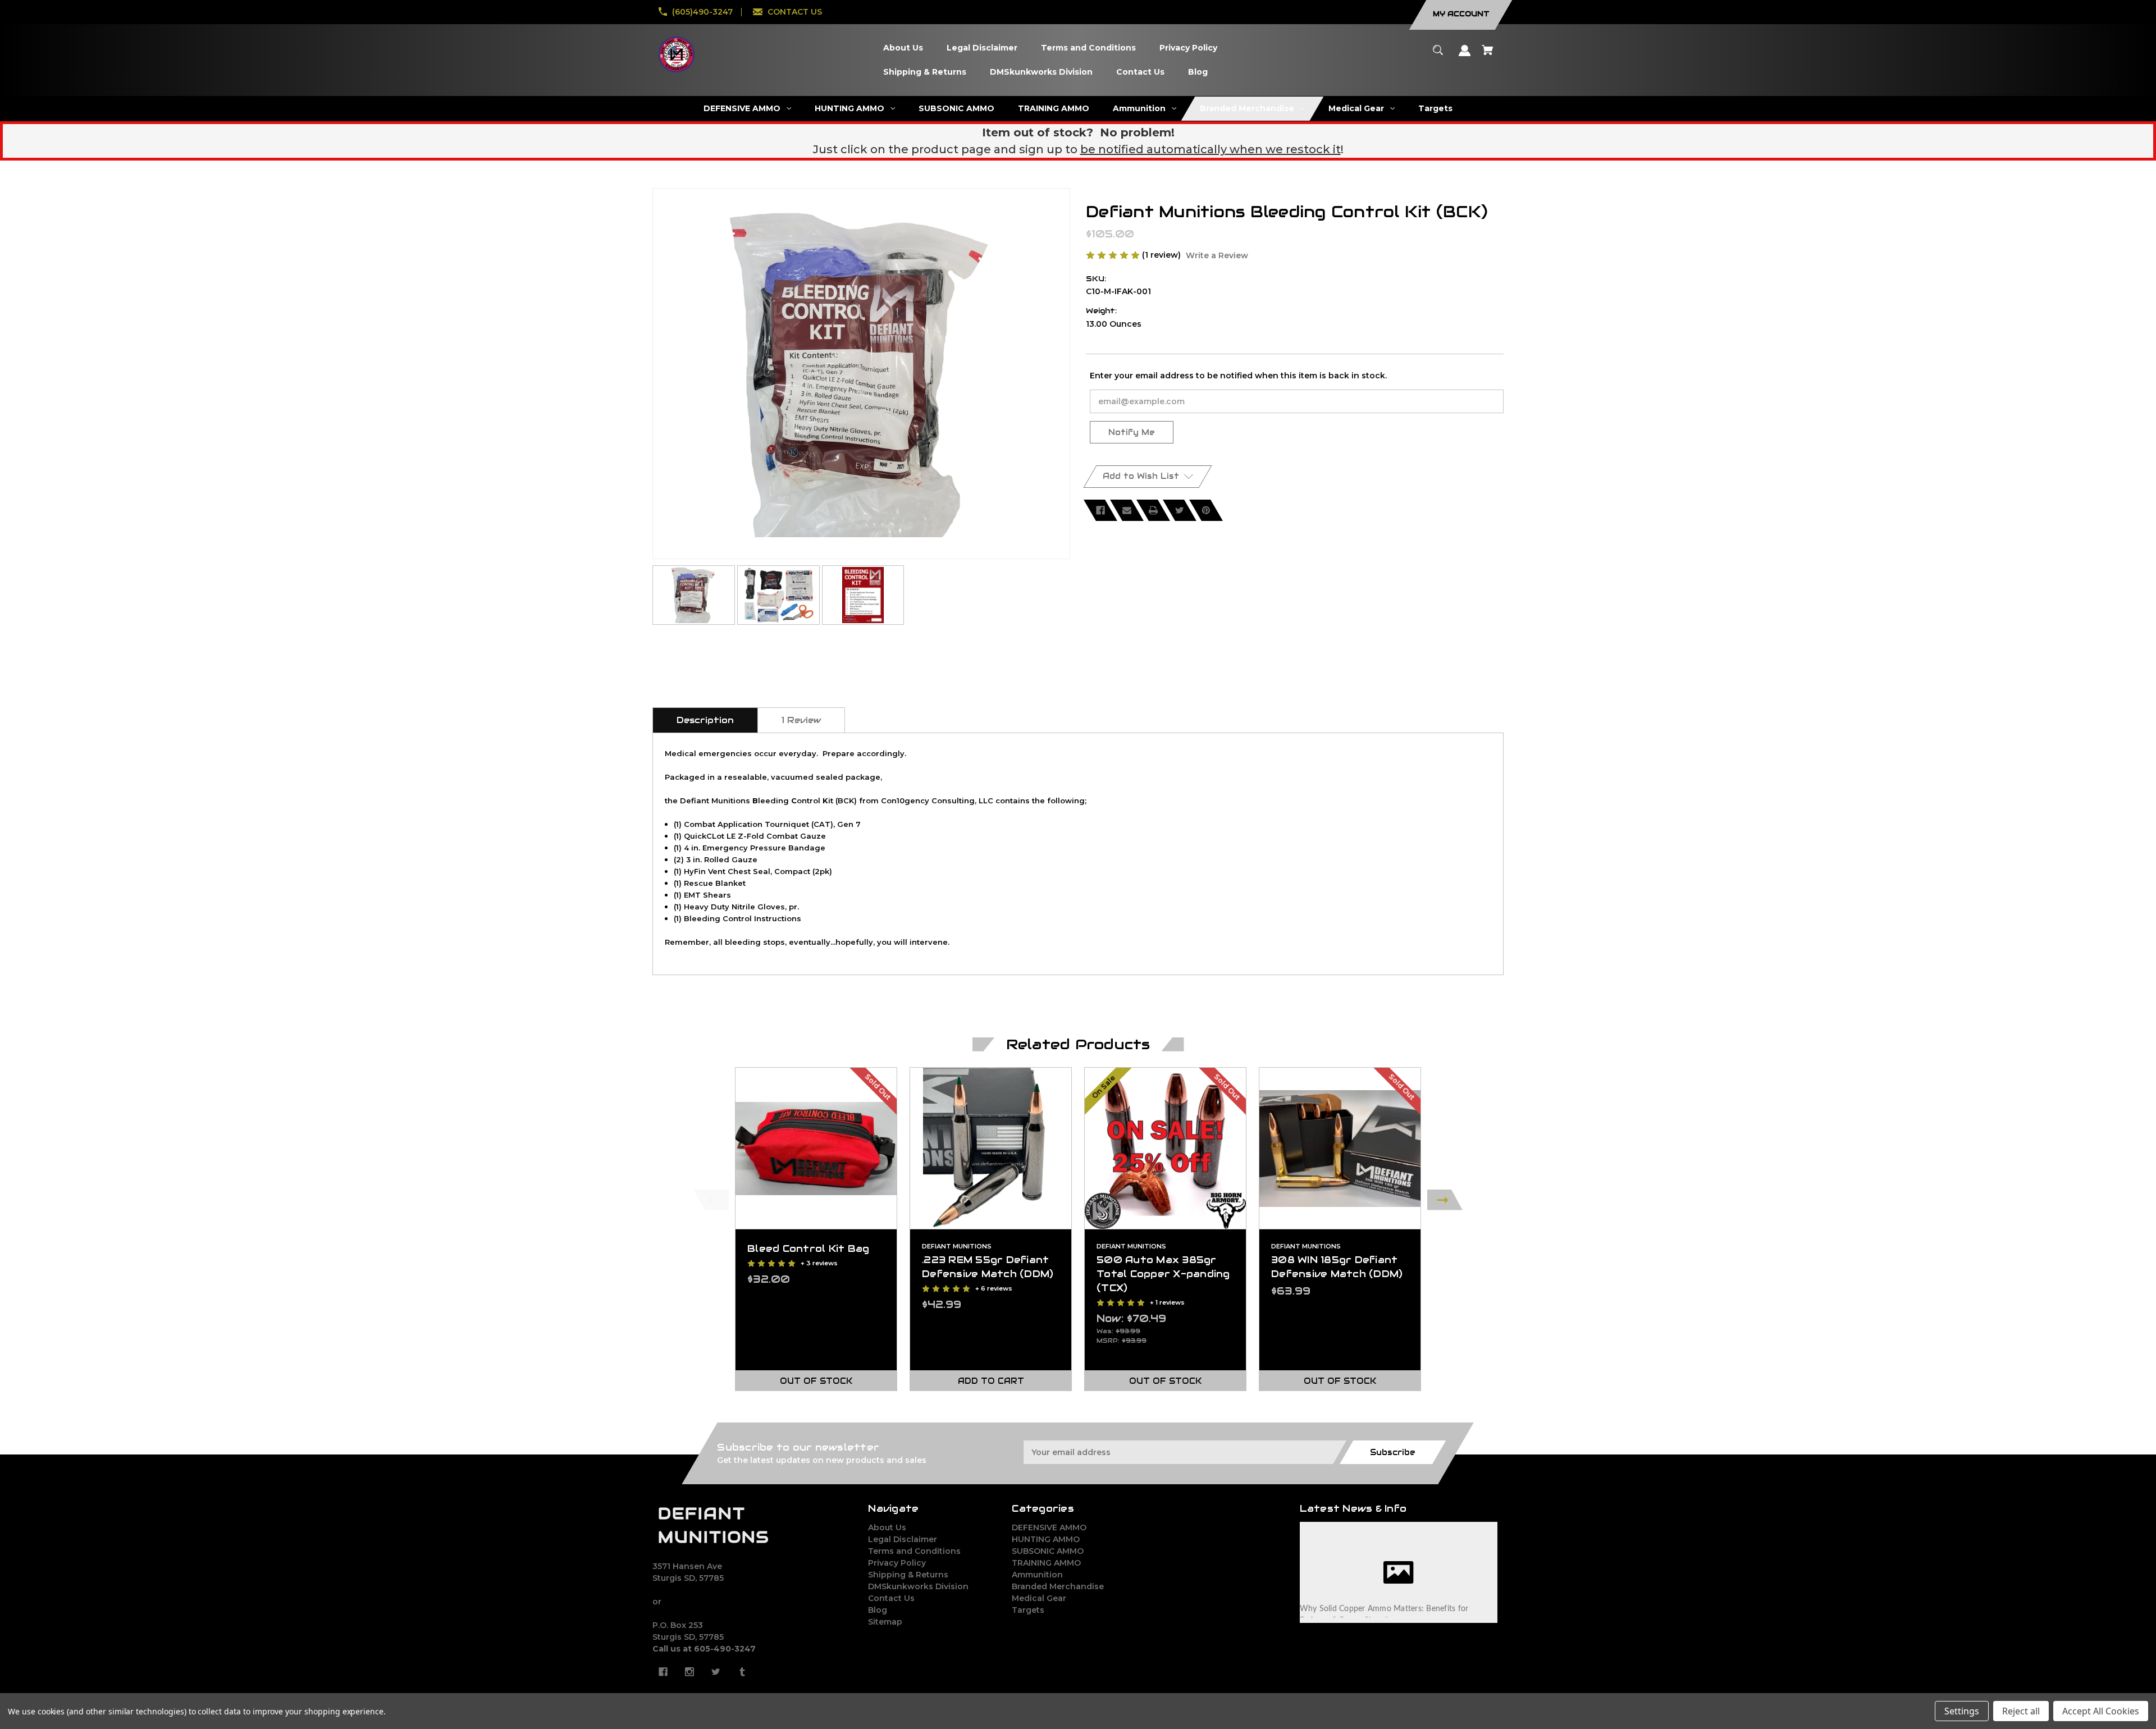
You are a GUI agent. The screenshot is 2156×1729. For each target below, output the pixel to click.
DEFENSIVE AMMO (1049, 1527)
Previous (711, 1200)
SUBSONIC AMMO (1048, 1551)
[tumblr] (742, 1672)
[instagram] (689, 1672)
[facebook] (663, 1672)
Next (1445, 1200)
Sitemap (885, 1622)
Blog (878, 1610)
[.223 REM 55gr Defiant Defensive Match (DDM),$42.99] (991, 1148)
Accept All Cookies (2101, 1711)
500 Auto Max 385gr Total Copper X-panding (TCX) (1163, 1274)
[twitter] (716, 1672)
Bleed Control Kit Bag (808, 1248)
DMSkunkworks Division (918, 1586)
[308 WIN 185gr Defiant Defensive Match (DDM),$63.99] (1340, 1148)
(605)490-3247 (702, 12)
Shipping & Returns (908, 1575)
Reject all (2021, 1711)
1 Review (801, 720)
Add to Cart (991, 1381)
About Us (887, 1527)
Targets (1028, 1610)
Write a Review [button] (1217, 255)
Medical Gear (1039, 1598)
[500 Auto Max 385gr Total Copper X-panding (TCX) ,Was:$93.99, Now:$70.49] (1165, 1148)
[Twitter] (1180, 510)
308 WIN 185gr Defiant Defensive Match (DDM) (1337, 1267)
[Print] (1153, 510)
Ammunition (1037, 1575)
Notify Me (1132, 432)
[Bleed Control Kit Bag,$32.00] (816, 1148)
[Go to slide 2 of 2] (1122, 1404)
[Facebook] (1100, 510)
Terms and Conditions (914, 1551)
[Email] (1127, 510)
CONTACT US (795, 12)
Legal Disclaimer (903, 1539)
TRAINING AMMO (1046, 1563)
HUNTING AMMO (1046, 1539)
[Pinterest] (1206, 510)
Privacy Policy (897, 1563)
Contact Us (891, 1598)
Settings (1962, 1711)
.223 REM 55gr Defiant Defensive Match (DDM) (988, 1267)
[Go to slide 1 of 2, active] (1105, 1404)
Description (705, 720)
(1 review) (1162, 255)
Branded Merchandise (1058, 1586)
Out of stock (816, 1381)
